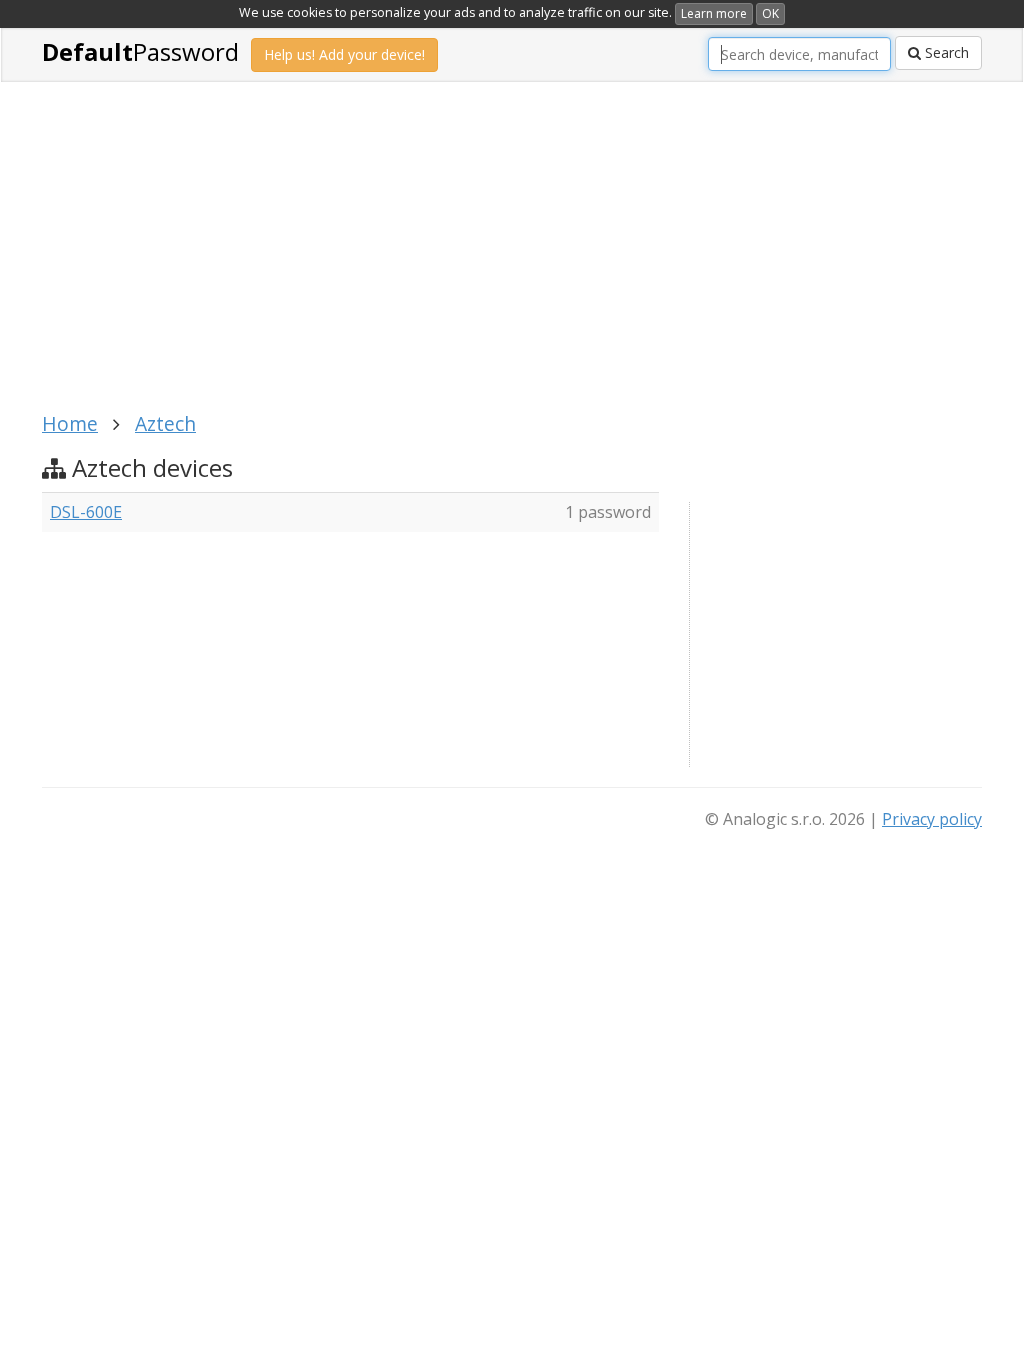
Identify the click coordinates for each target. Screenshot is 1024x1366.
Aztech (165, 423)
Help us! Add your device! (344, 54)
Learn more (714, 13)
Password (140, 51)
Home (70, 423)
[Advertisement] (407, 258)
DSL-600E (86, 512)
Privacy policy (932, 819)
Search (945, 52)
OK (770, 13)
